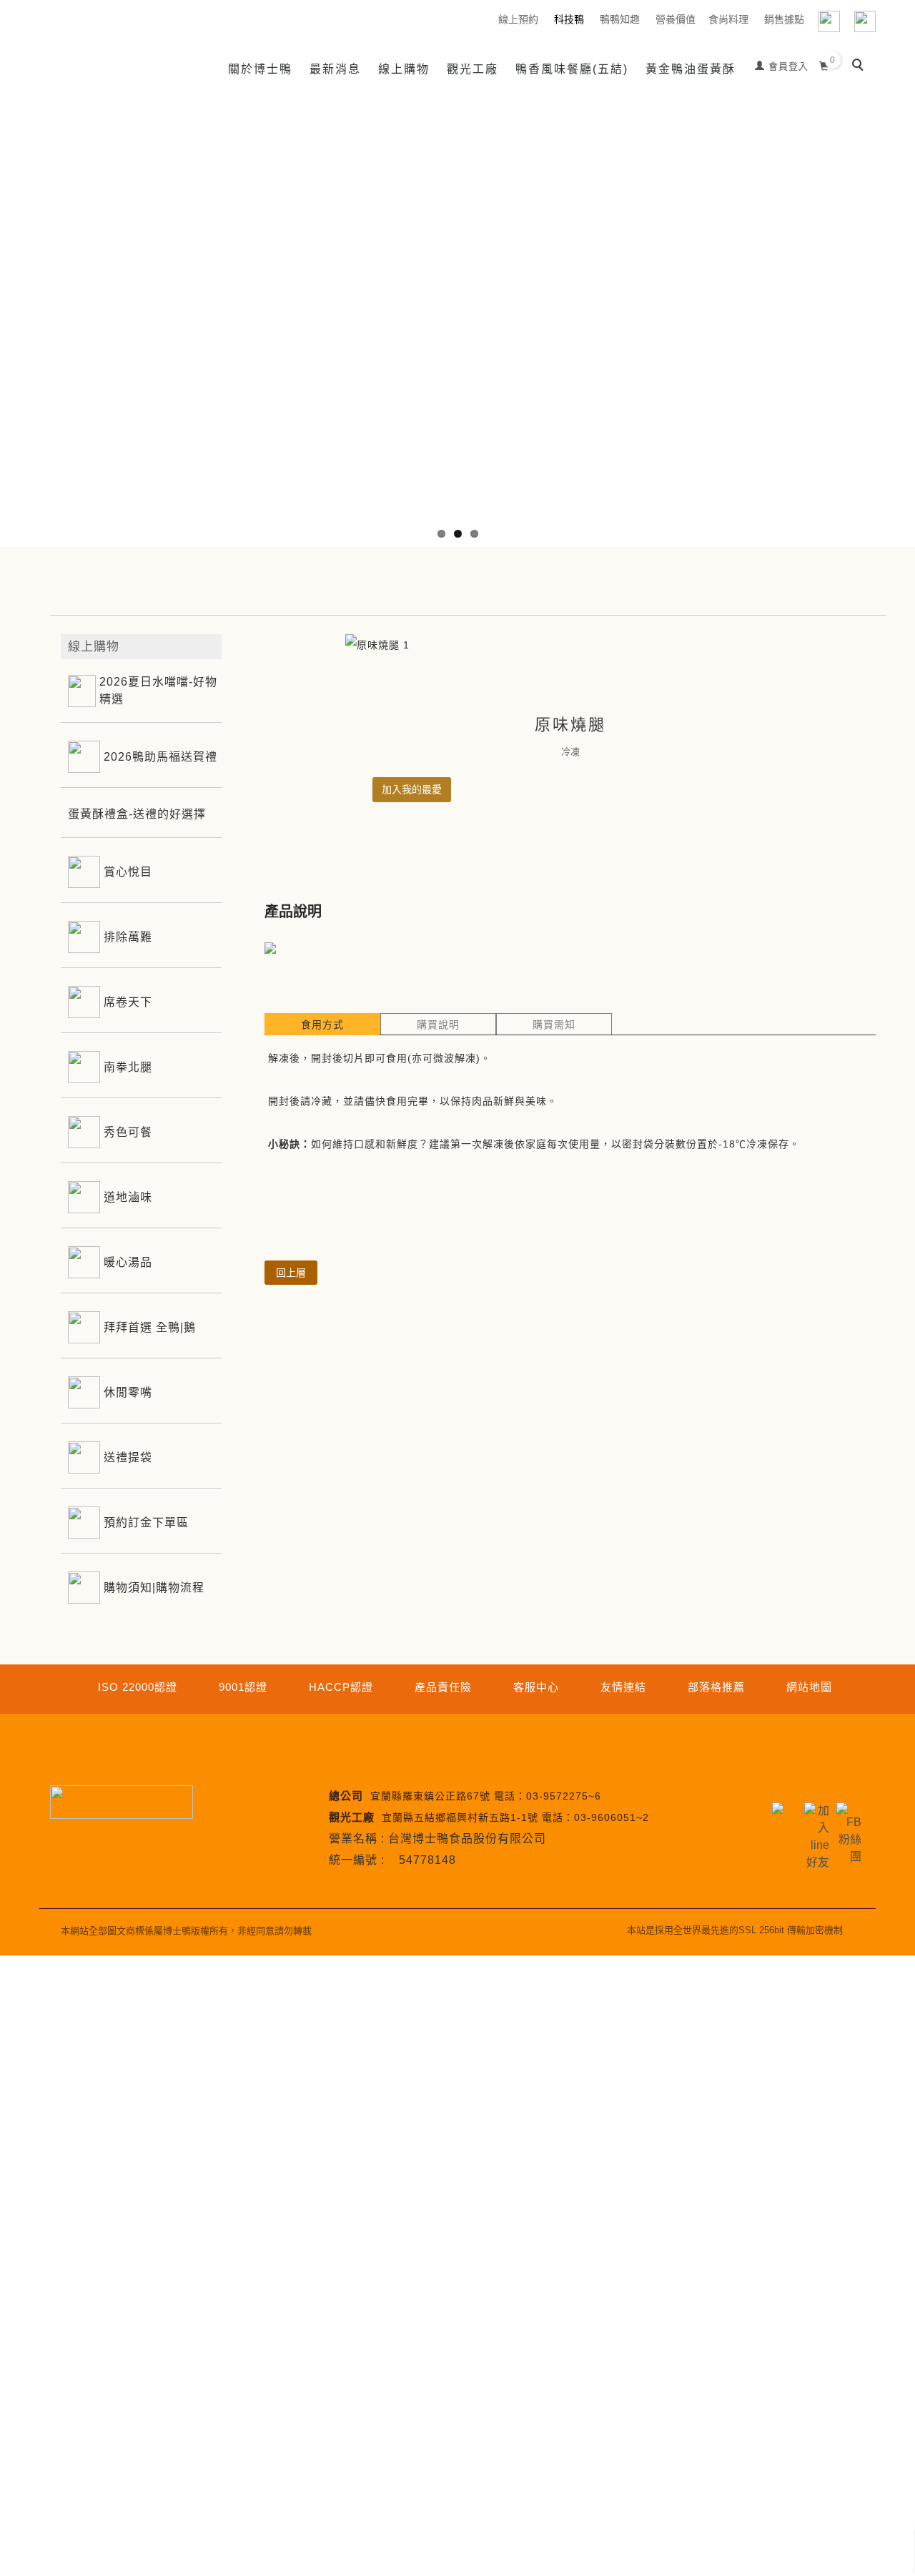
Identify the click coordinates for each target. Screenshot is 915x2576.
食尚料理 (728, 19)
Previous (11, 315)
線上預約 (518, 19)
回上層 (291, 1273)
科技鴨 (569, 19)
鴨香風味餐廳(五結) (572, 69)
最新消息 (335, 69)
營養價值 (676, 19)
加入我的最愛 (412, 789)
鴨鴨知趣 (620, 19)
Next (904, 315)
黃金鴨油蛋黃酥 (691, 69)
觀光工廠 (473, 69)
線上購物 (404, 69)
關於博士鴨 (260, 69)
